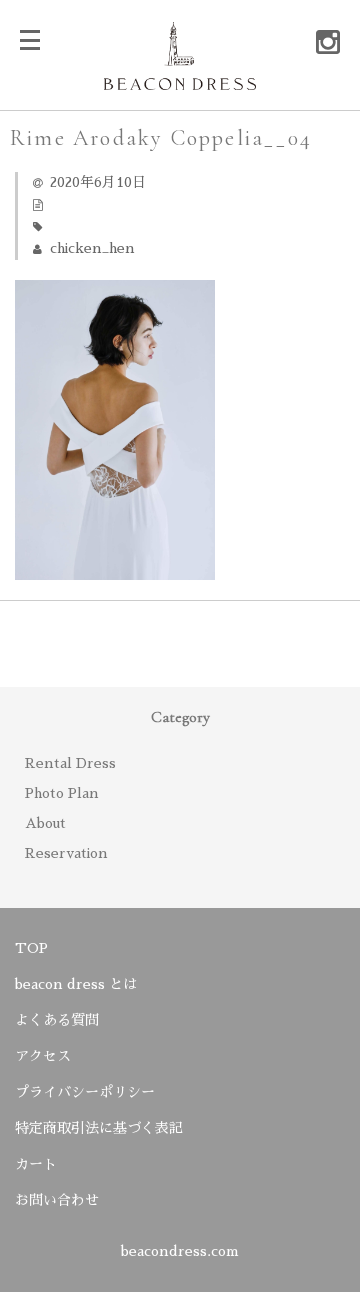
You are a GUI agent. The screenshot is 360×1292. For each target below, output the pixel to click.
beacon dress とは (76, 984)
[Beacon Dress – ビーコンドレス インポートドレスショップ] (179, 77)
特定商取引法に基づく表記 (99, 1128)
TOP (31, 948)
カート (36, 1164)
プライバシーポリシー (85, 1092)
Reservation (66, 853)
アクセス (43, 1056)
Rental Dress (70, 763)
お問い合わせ (57, 1200)
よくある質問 (57, 1020)
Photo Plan (62, 793)
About (45, 823)
